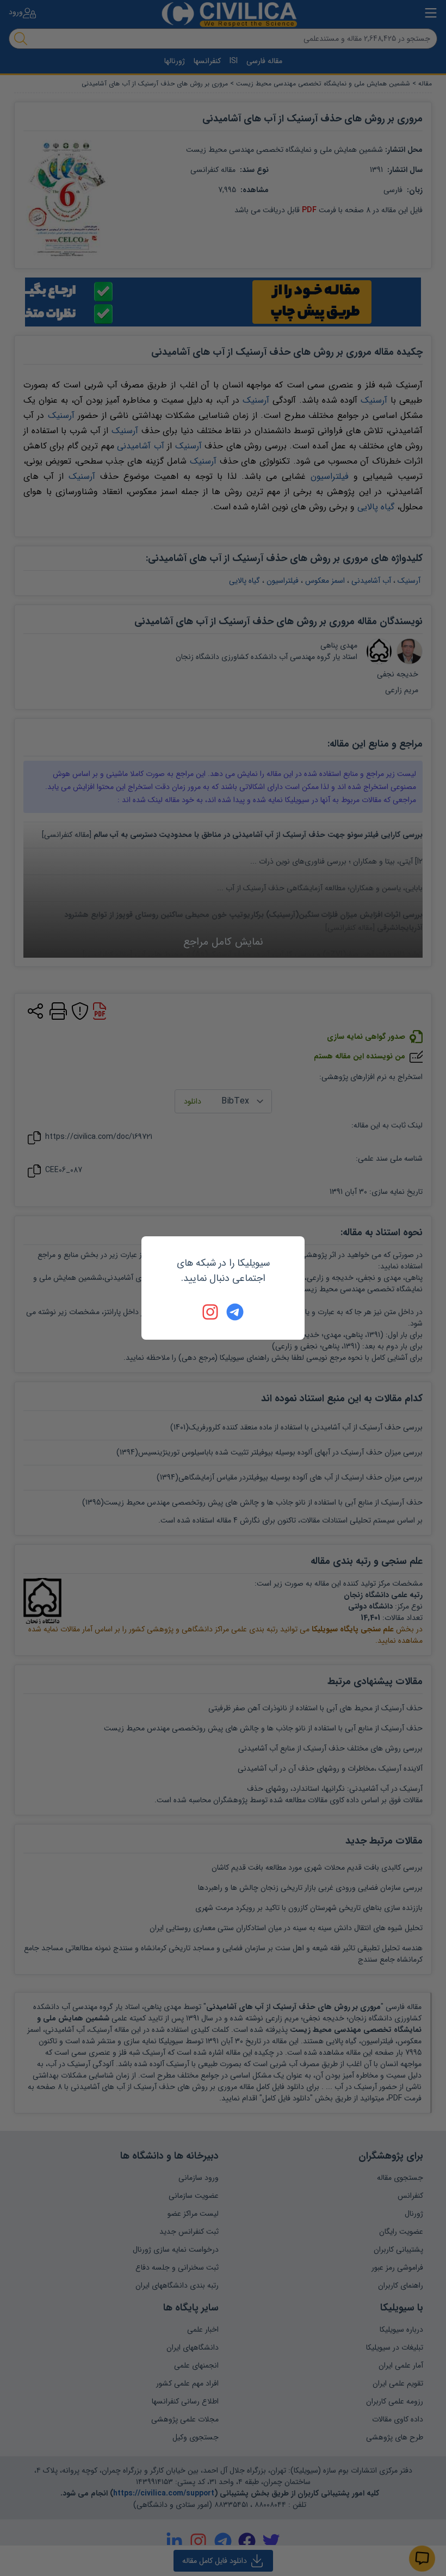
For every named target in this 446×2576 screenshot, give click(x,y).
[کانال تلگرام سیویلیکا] (235, 1312)
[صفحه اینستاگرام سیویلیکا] (211, 1312)
